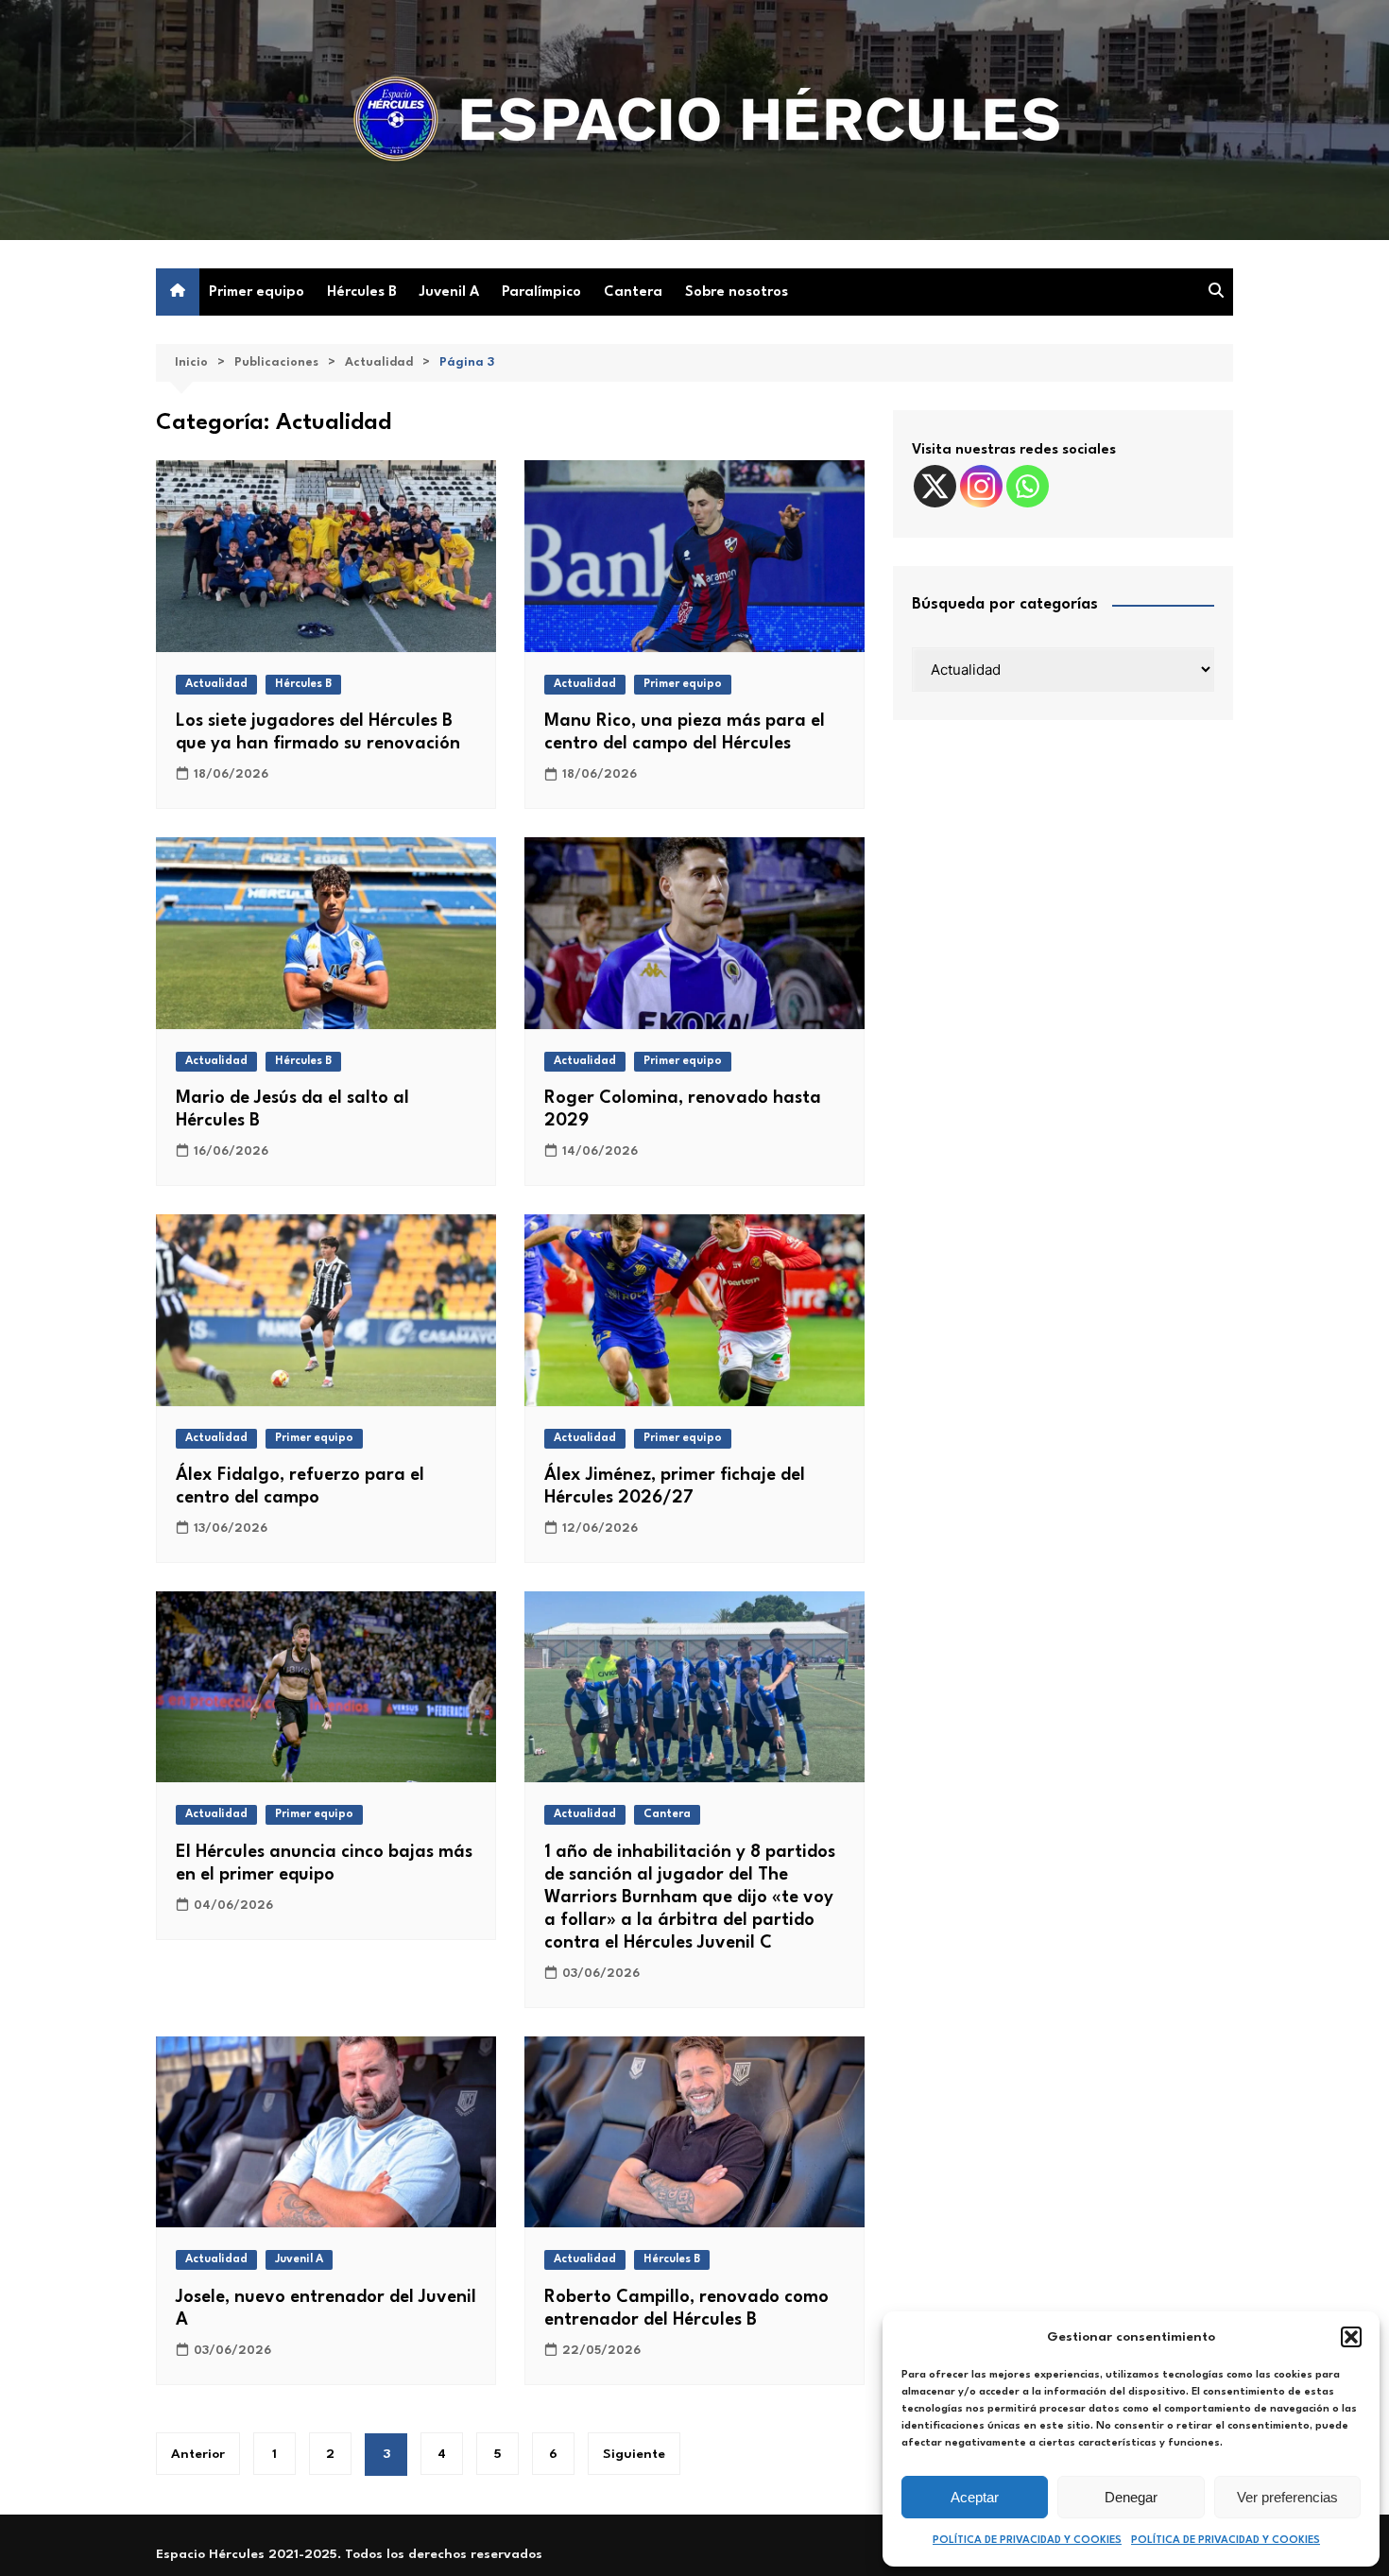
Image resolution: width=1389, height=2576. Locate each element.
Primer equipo (257, 292)
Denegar (1131, 2497)
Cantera (633, 292)
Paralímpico (541, 292)
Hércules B (362, 292)
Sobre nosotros (737, 292)
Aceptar (975, 2497)
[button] (1351, 2337)
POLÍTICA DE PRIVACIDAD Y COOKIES (1027, 2541)
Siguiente (634, 2454)
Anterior (198, 2454)
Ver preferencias (1287, 2497)
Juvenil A (449, 292)
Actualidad (216, 684)
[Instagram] (981, 486)
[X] (935, 486)
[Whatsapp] (1028, 486)
